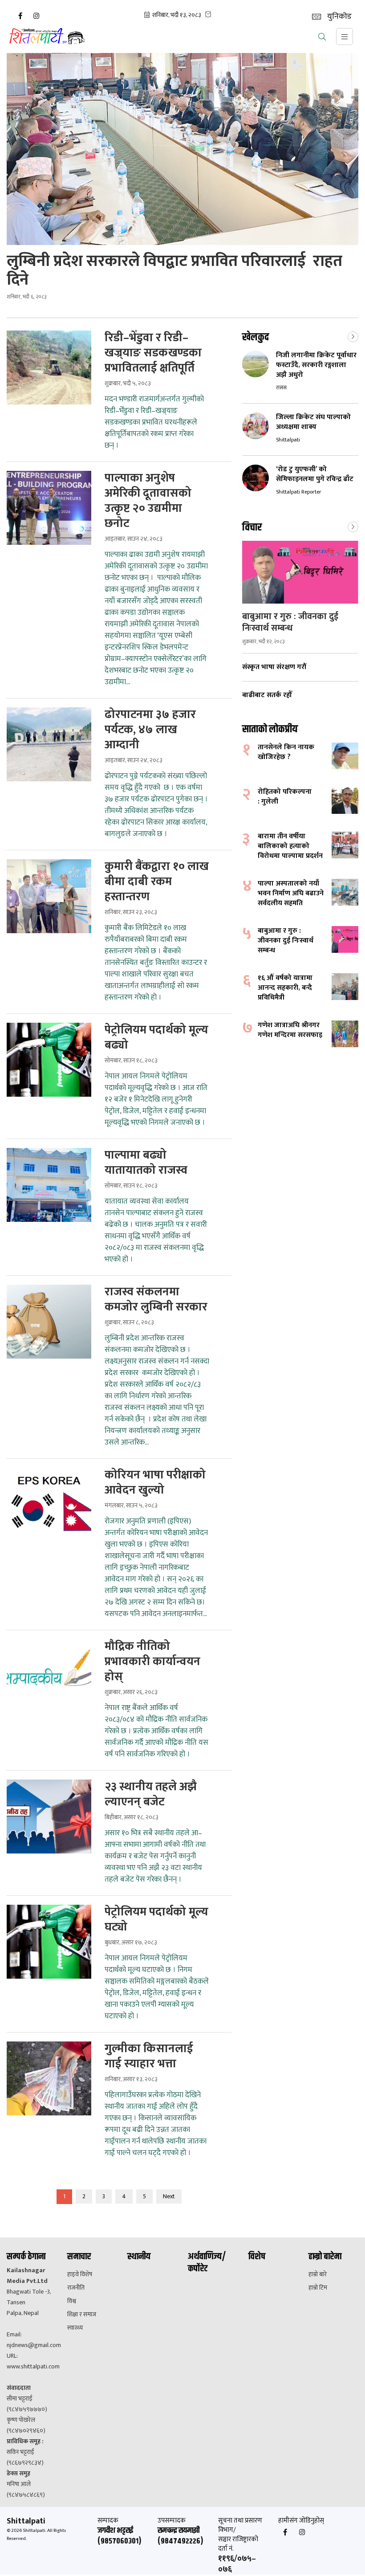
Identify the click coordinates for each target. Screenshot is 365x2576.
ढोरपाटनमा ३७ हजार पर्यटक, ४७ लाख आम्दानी (150, 730)
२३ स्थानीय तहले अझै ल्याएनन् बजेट (151, 1795)
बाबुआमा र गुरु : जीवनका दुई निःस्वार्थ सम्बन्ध (290, 622)
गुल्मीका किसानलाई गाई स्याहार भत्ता (149, 2057)
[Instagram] (36, 16)
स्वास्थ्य (75, 2328)
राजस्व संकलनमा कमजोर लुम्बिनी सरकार (156, 1300)
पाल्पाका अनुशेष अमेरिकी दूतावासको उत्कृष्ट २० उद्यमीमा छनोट (148, 501)
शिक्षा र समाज (82, 2315)
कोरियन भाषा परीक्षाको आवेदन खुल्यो (155, 1483)
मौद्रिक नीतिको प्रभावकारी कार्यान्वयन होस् (152, 1662)
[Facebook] (20, 16)
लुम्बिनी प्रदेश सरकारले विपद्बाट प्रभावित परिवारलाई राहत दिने (174, 270)
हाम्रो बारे (318, 2274)
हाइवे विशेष (80, 2274)
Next (169, 2196)
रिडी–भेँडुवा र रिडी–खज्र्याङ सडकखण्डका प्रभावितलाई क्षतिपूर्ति (153, 353)
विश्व (72, 2301)
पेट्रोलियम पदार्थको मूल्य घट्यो (156, 1920)
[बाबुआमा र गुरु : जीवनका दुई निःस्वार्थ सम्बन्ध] (300, 572)
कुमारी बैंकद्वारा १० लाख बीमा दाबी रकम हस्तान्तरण (157, 882)
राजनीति (76, 2288)
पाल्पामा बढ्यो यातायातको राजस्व (146, 1163)
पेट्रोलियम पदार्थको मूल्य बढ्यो (156, 1038)
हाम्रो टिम (318, 2288)
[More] (353, 336)
